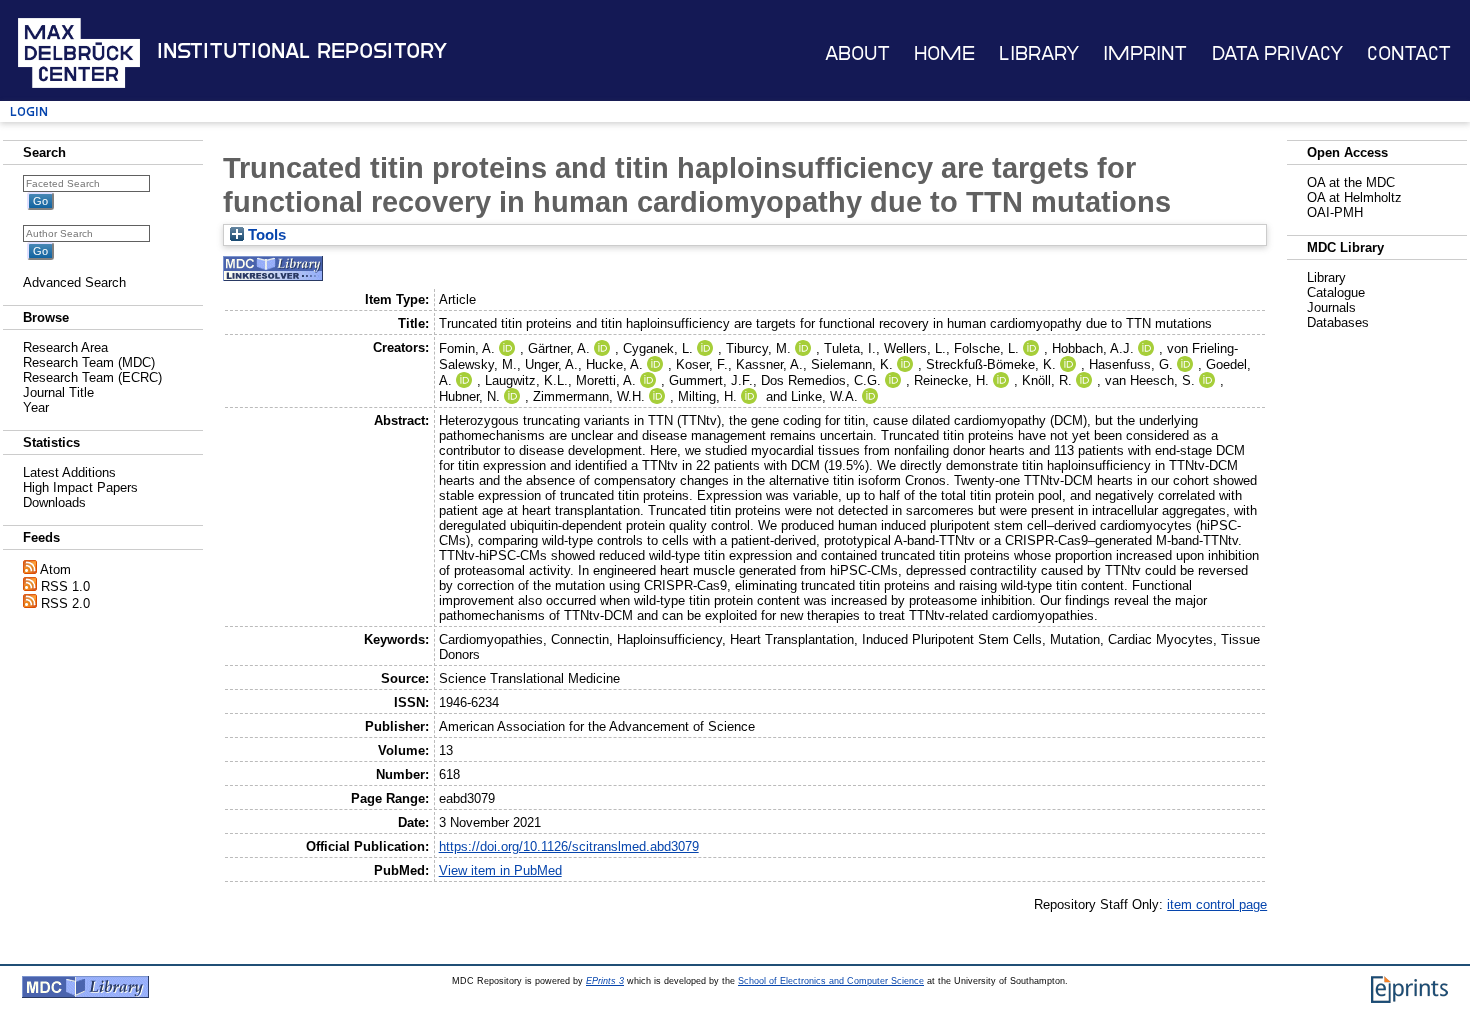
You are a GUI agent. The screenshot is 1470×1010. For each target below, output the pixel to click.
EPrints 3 (605, 981)
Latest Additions (69, 472)
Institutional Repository (302, 51)
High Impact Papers (80, 487)
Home (944, 53)
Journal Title (58, 392)
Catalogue (1336, 292)
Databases (1338, 322)
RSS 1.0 (65, 586)
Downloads (54, 502)
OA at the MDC (1351, 182)
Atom (55, 569)
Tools (265, 235)
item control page (1217, 904)
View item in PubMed (500, 870)
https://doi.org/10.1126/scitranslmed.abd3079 (569, 846)
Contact (1409, 53)
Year (36, 407)
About (857, 53)
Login (29, 111)
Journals (1331, 307)
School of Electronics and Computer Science (831, 981)
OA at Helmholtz (1354, 197)
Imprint (1145, 53)
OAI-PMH (1335, 212)
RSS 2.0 (65, 603)
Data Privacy (1277, 53)
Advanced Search (74, 282)
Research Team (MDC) (89, 362)
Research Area (65, 347)
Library (1039, 53)
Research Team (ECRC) (92, 377)
